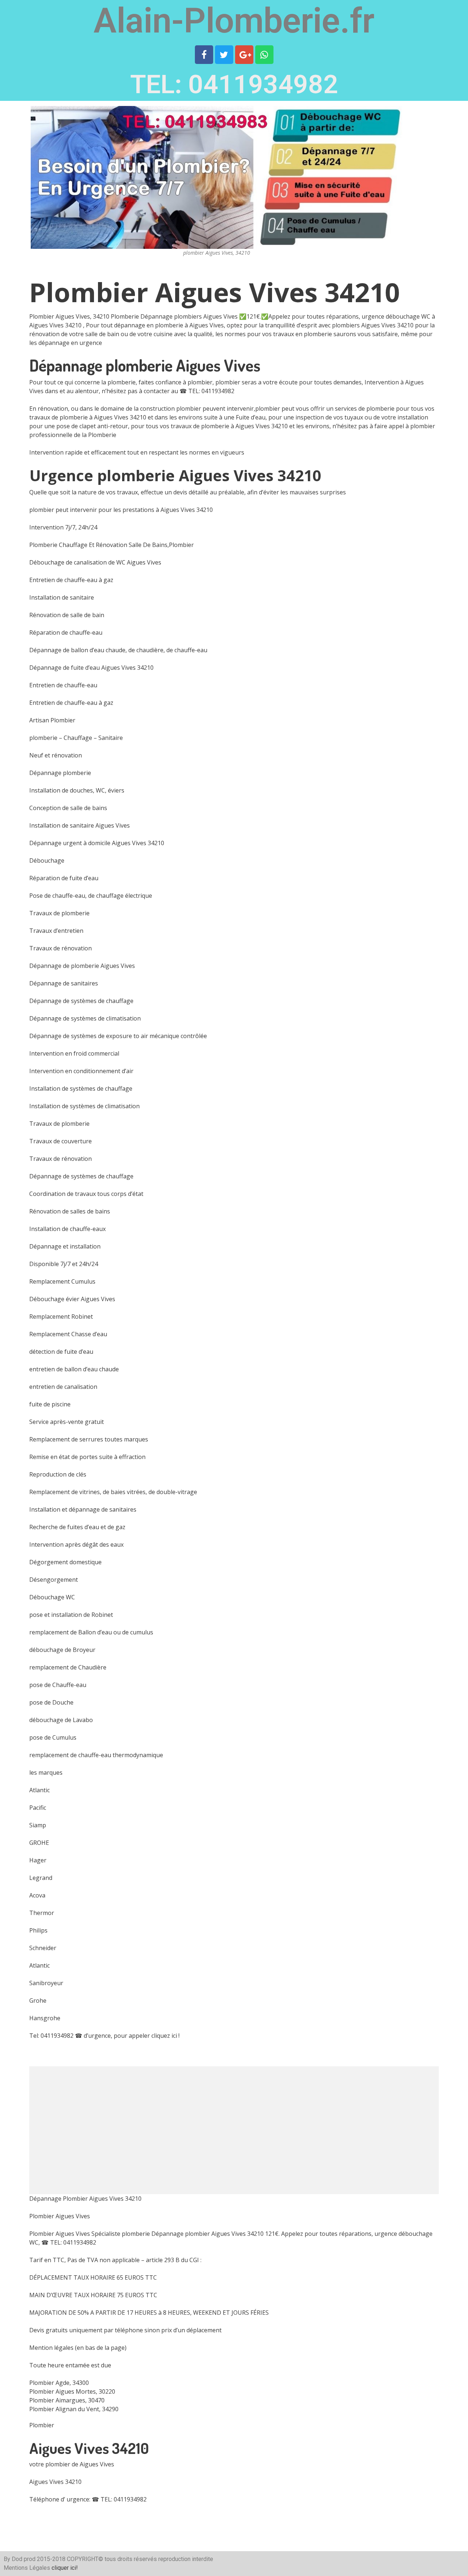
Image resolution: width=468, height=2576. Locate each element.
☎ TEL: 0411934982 (207, 391)
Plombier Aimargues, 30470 (67, 2400)
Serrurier (249, 2559)
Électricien (274, 2559)
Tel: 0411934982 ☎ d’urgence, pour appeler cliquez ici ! (104, 2036)
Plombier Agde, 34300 (59, 2383)
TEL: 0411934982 (234, 84)
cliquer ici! (65, 2568)
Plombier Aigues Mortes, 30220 (72, 2391)
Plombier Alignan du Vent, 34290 (74, 2409)
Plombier (42, 2425)
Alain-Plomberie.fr (234, 21)
